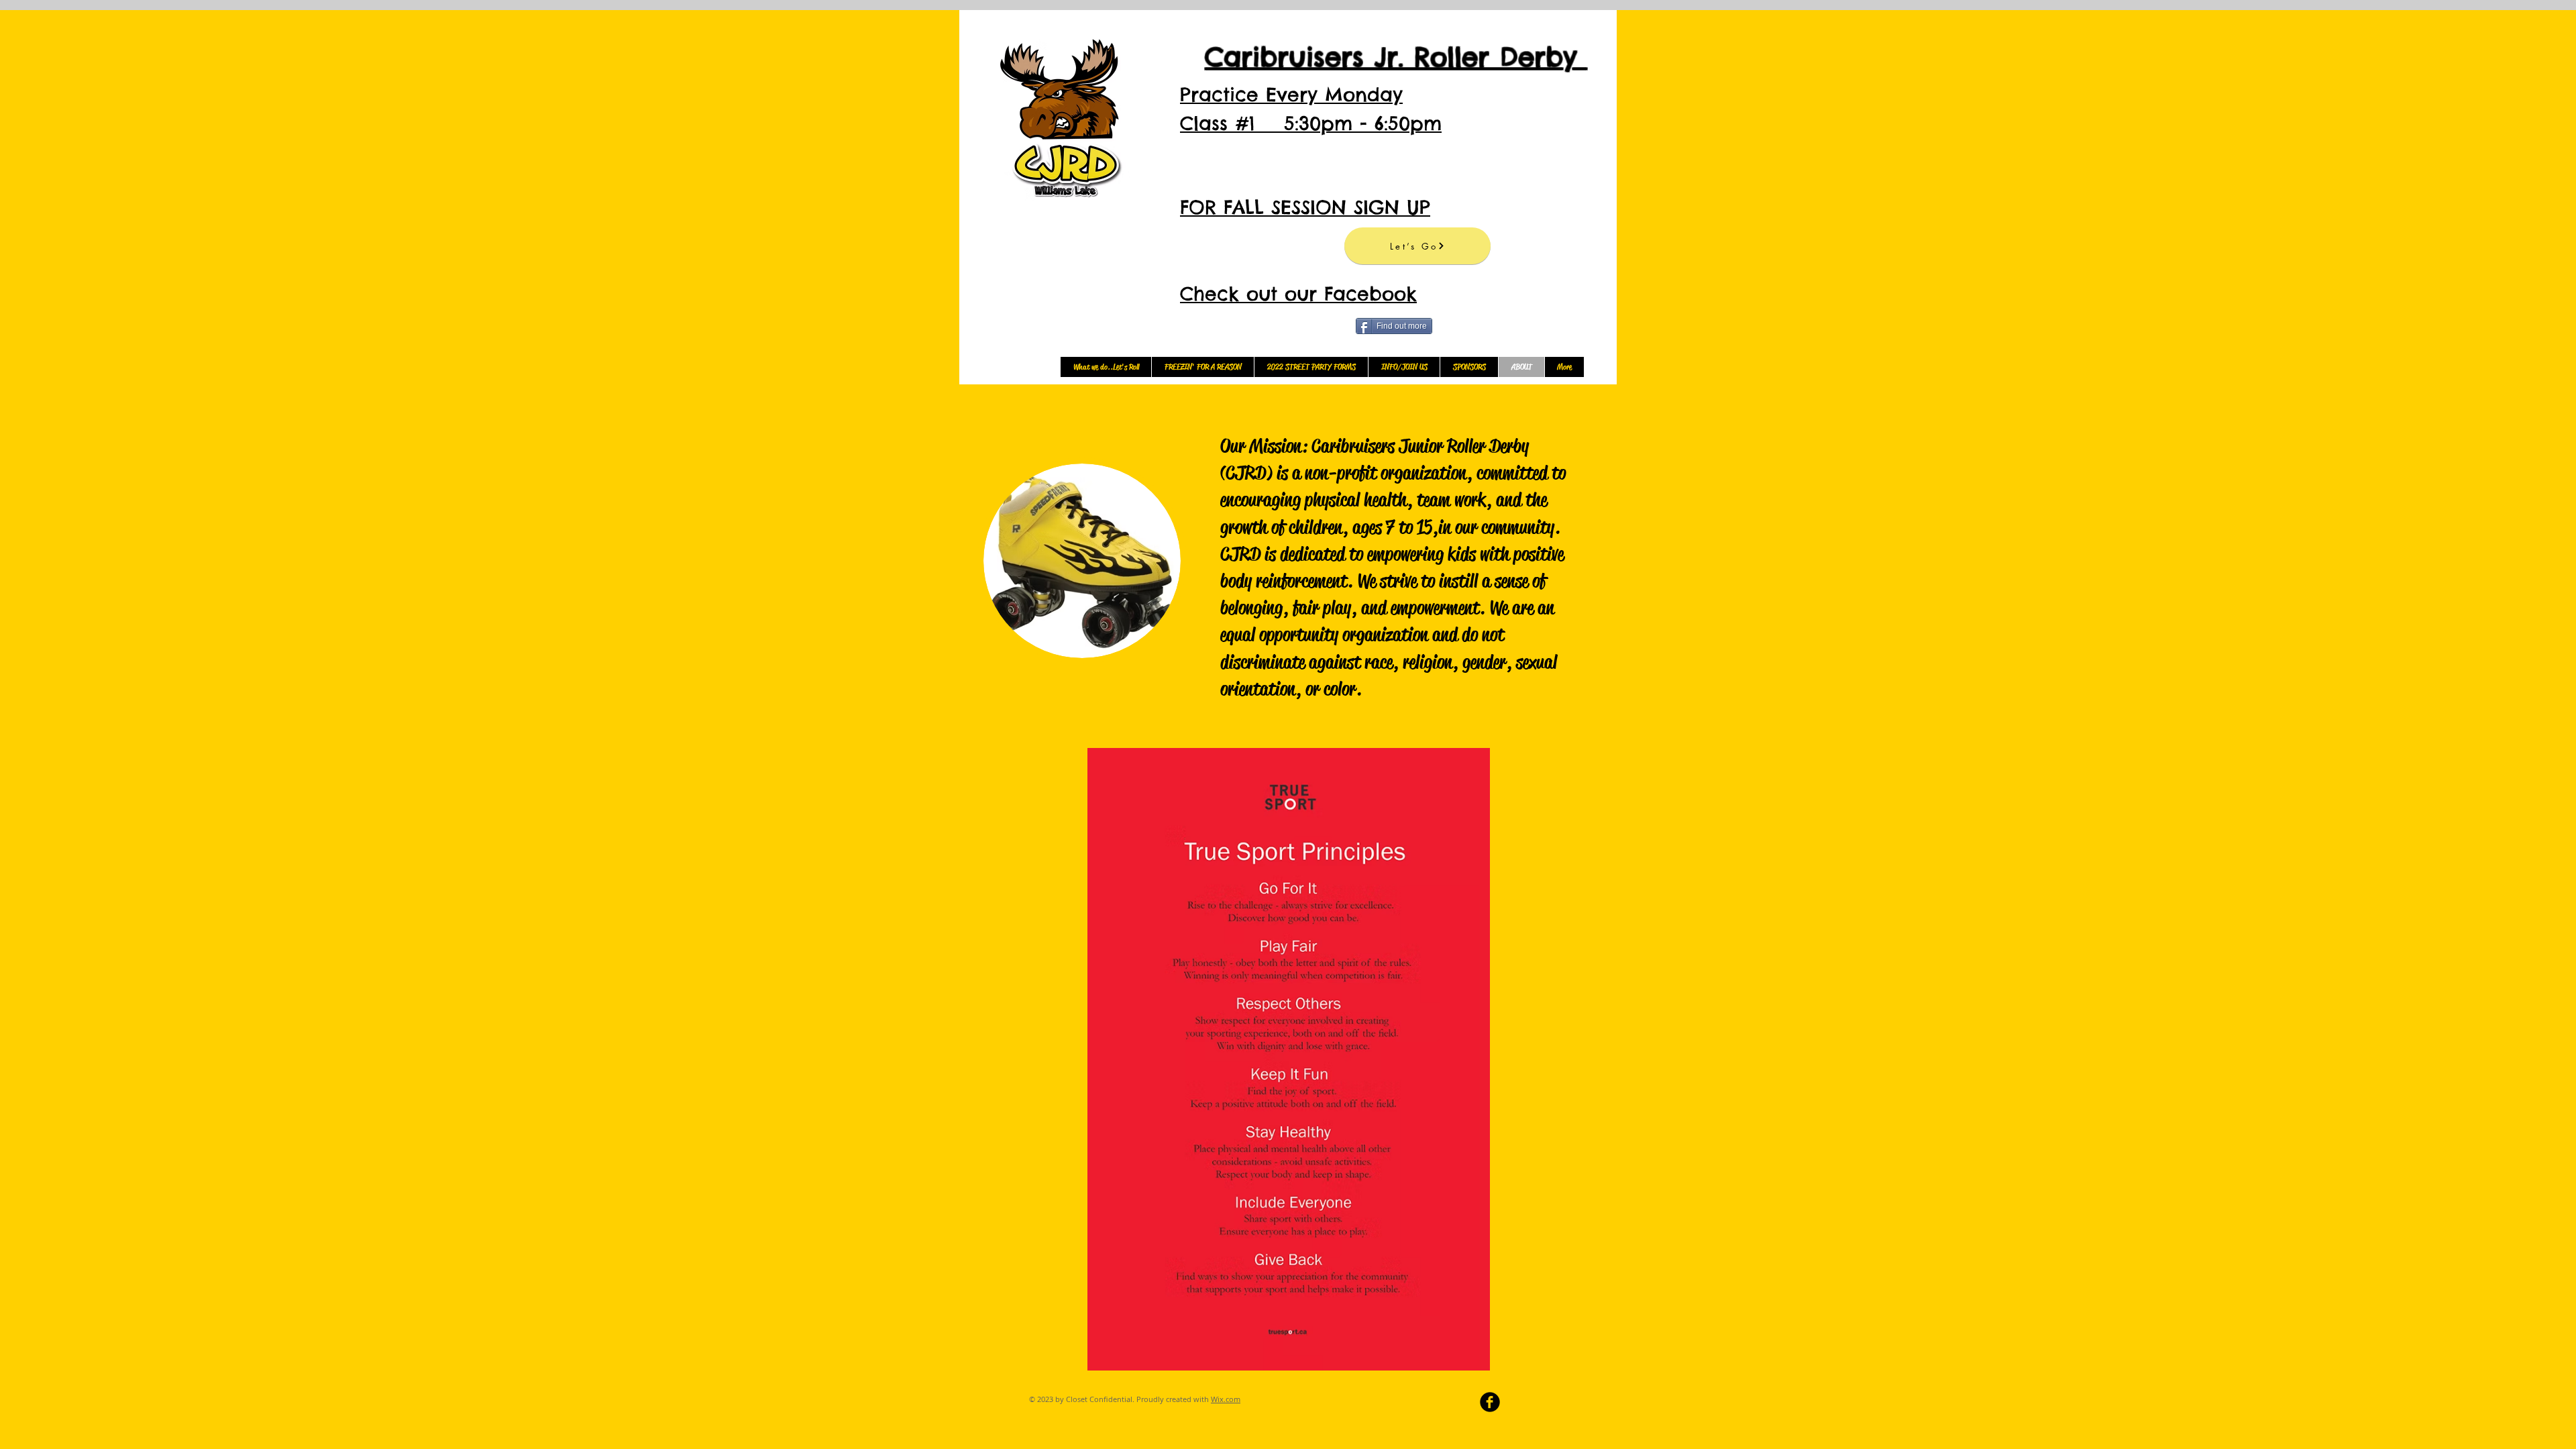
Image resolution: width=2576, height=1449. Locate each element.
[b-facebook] (1490, 1402)
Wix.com (1226, 1399)
